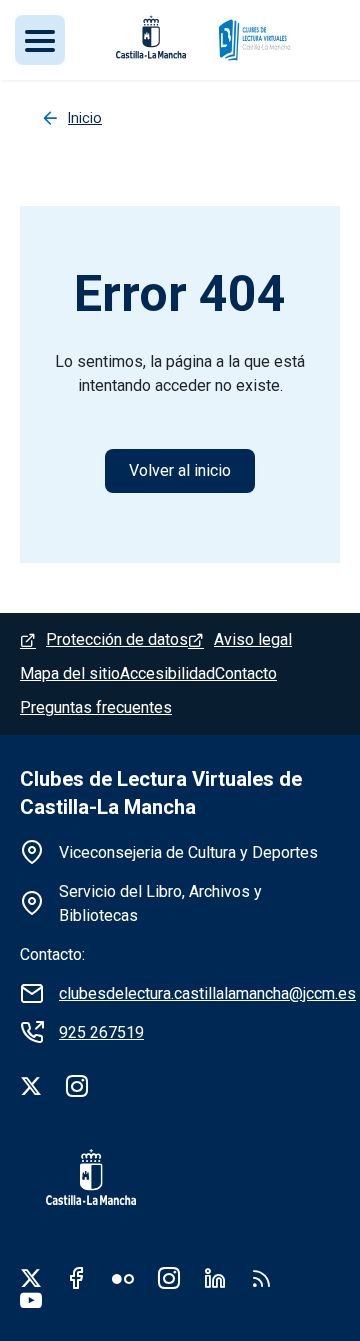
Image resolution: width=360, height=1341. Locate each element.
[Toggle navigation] (40, 40)
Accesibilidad (167, 673)
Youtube (31, 1300)
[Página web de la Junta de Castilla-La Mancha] (151, 37)
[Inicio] (254, 40)
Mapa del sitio (70, 673)
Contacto (246, 673)
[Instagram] (77, 1086)
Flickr (123, 1278)
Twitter (31, 1278)
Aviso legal (253, 639)
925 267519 (101, 1032)
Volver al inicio (180, 470)
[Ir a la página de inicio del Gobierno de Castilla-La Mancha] (78, 1177)
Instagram (169, 1278)
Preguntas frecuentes (96, 707)
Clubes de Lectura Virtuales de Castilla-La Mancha (161, 793)
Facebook (77, 1278)
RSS (261, 1278)
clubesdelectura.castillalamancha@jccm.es (207, 993)
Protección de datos (117, 639)
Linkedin (215, 1278)
